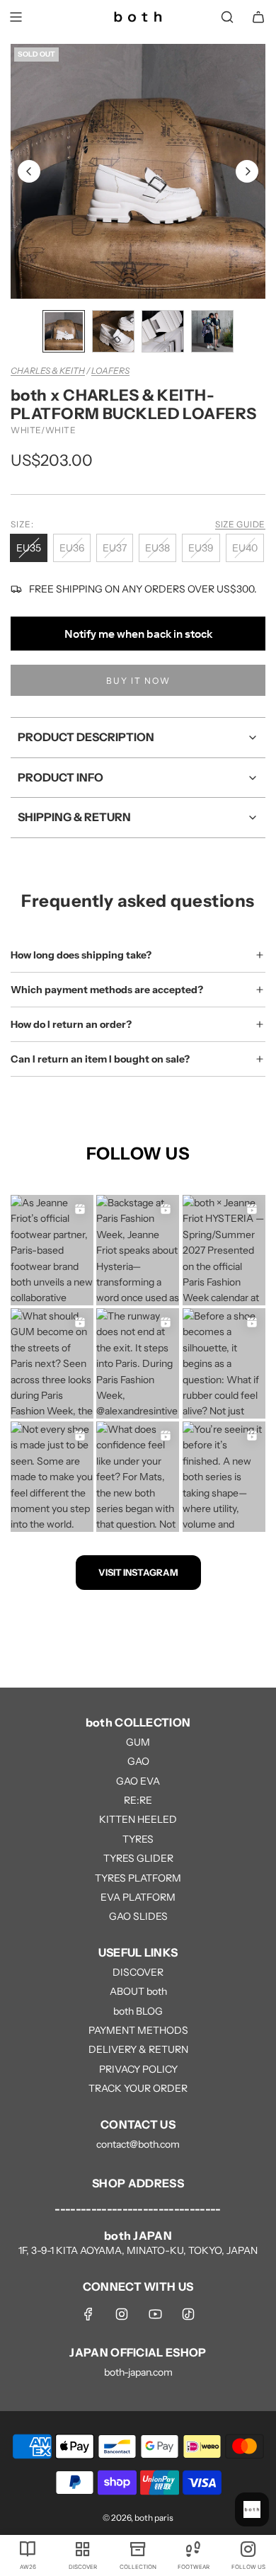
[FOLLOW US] (248, 2548)
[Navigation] (16, 17)
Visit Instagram (138, 1572)
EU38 (157, 548)
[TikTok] (188, 2314)
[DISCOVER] (83, 2548)
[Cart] (258, 17)
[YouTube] (155, 2314)
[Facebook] (88, 2314)
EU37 (115, 548)
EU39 (201, 548)
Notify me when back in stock (138, 634)
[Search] (227, 17)
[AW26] (28, 2548)
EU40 (245, 548)
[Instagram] (122, 2314)
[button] (29, 171)
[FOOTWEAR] (193, 2548)
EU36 (72, 548)
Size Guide (240, 524)
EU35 (29, 548)
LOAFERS (110, 371)
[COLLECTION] (138, 2548)
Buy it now (138, 681)
